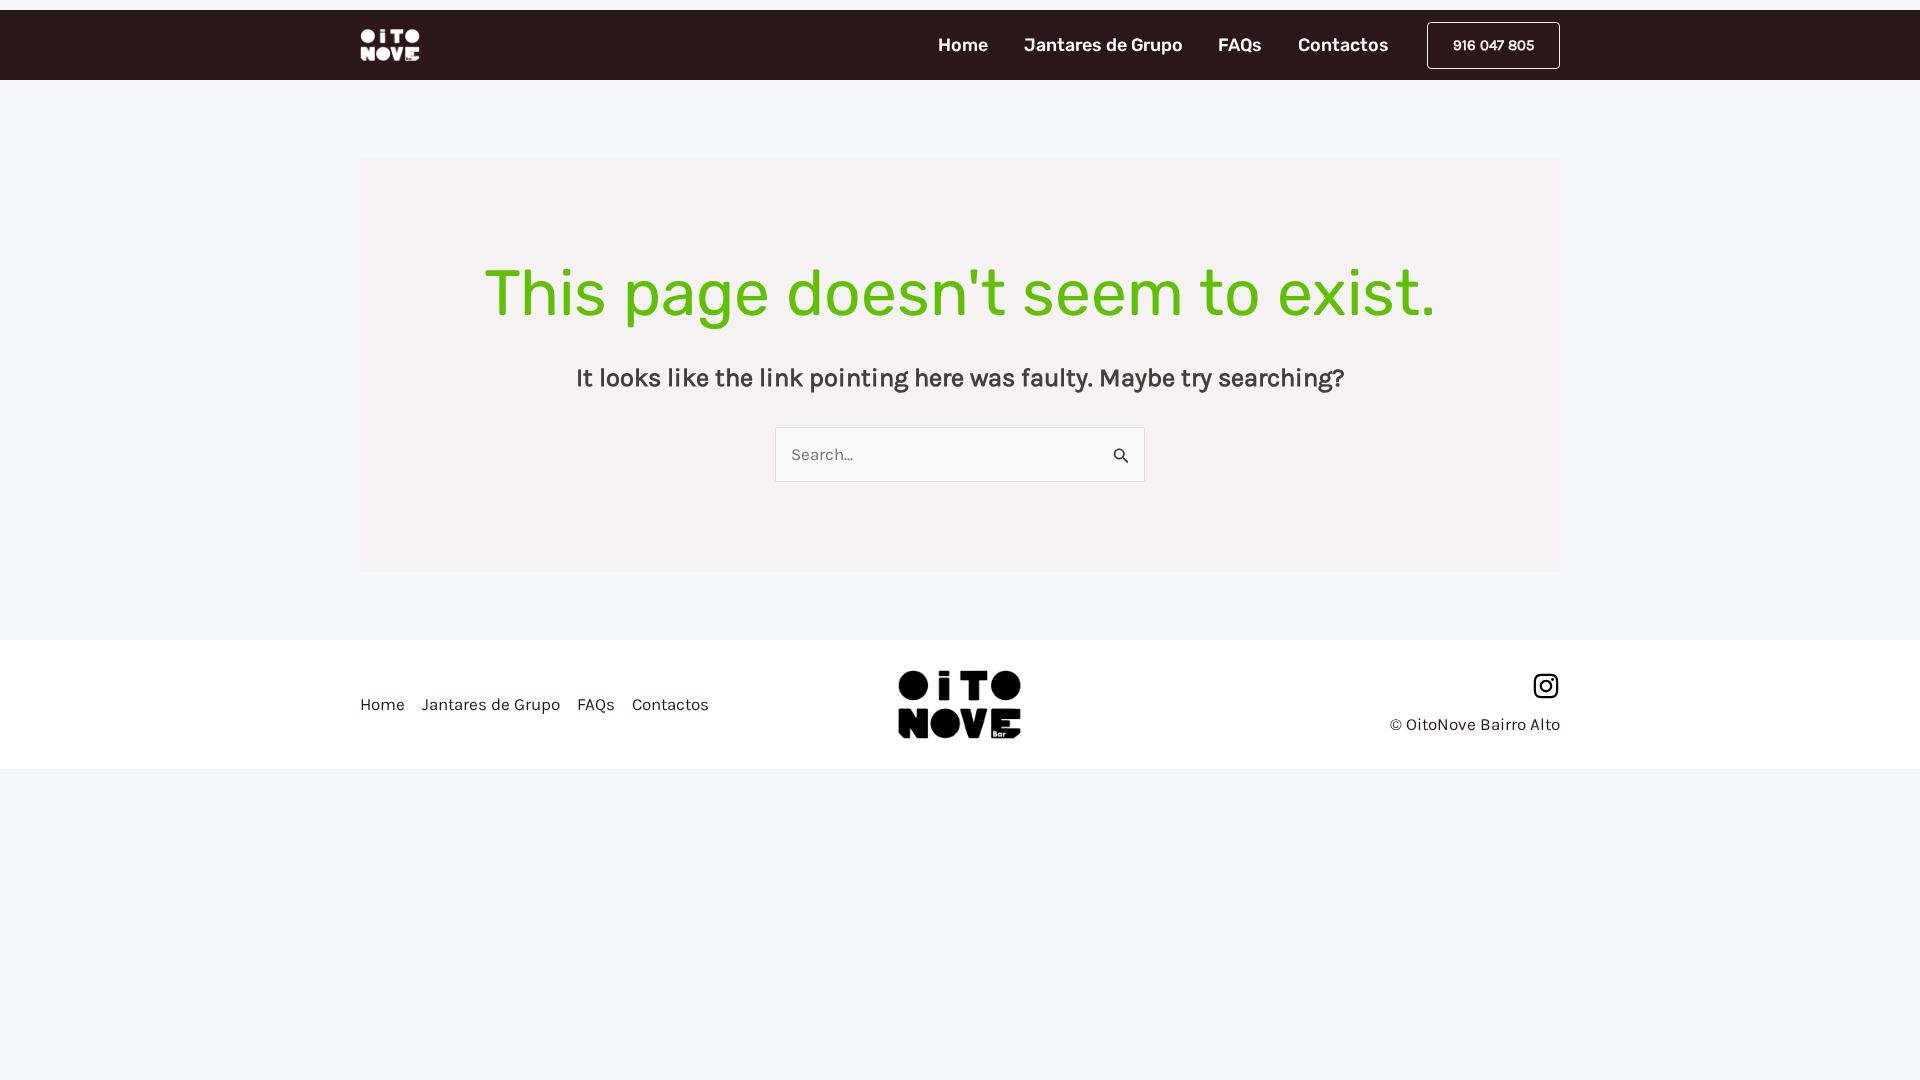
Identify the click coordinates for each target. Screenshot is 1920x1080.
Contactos (1343, 44)
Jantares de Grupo (1103, 44)
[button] (1493, 45)
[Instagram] (1546, 686)
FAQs (1240, 44)
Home (963, 44)
